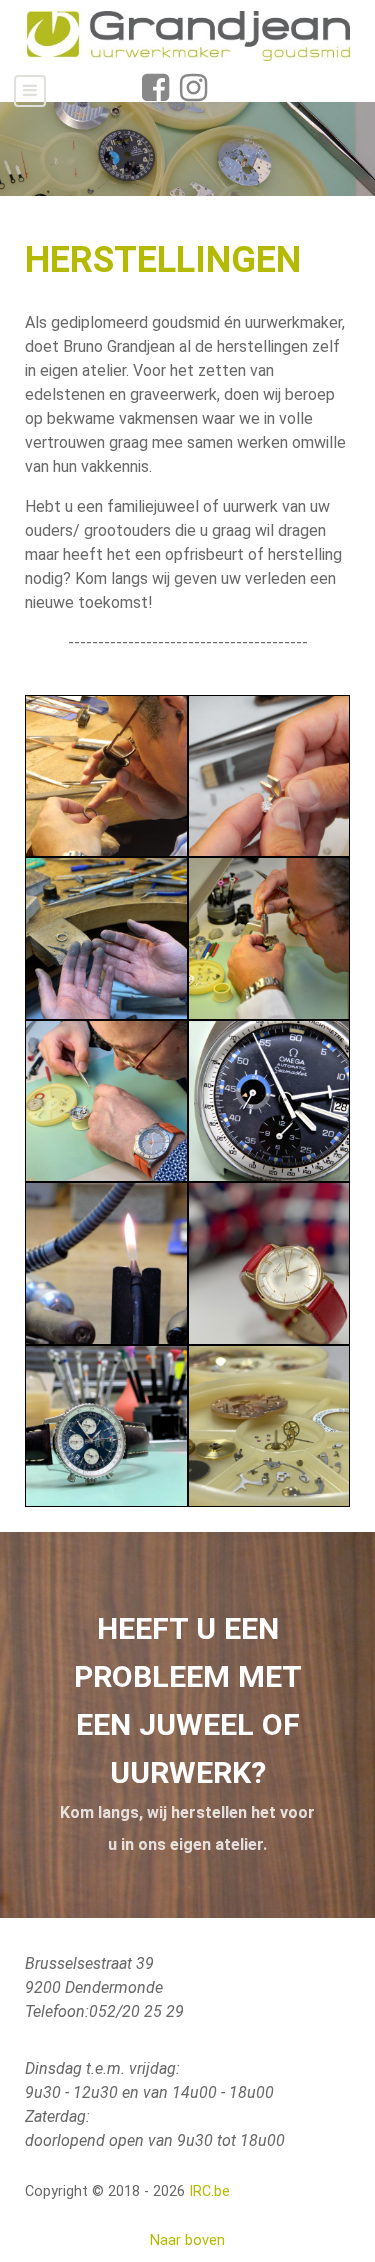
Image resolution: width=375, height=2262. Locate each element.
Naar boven (187, 2240)
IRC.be (209, 2191)
